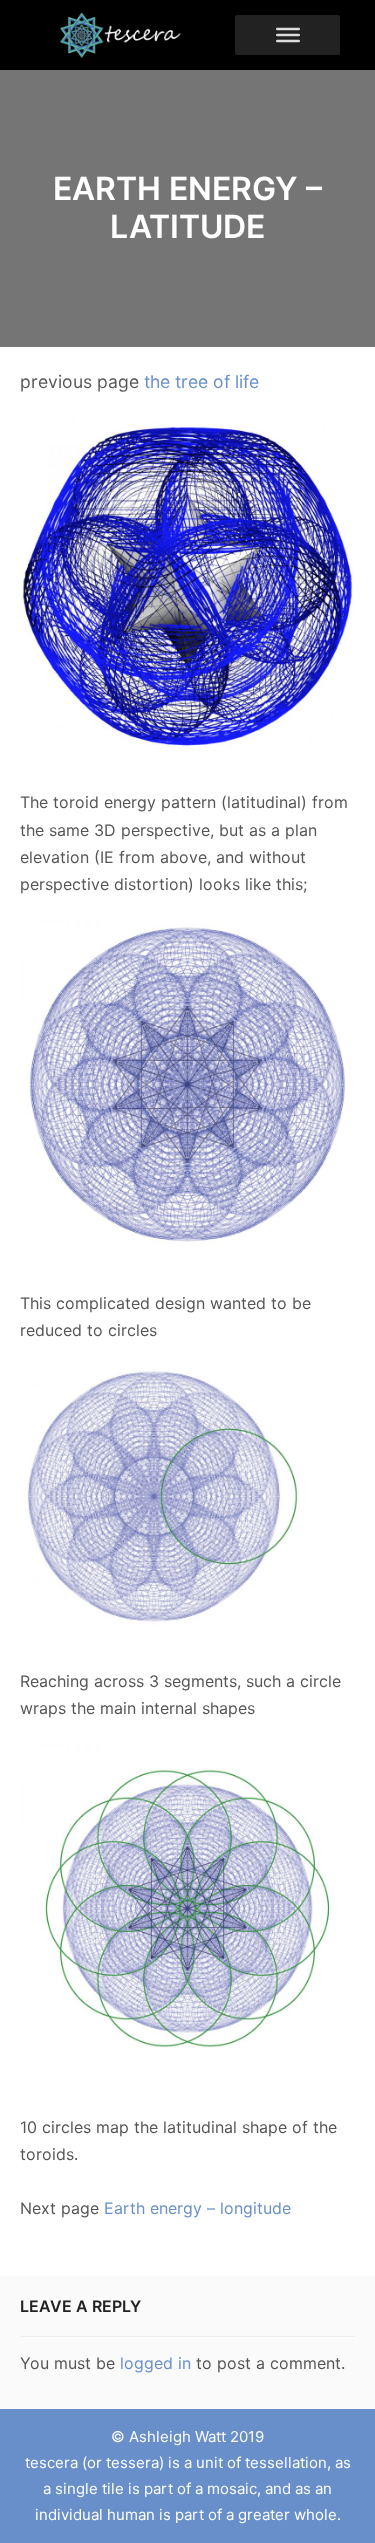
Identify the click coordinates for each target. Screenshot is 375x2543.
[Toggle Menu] (288, 35)
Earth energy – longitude (197, 2208)
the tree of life (201, 381)
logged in (155, 2363)
